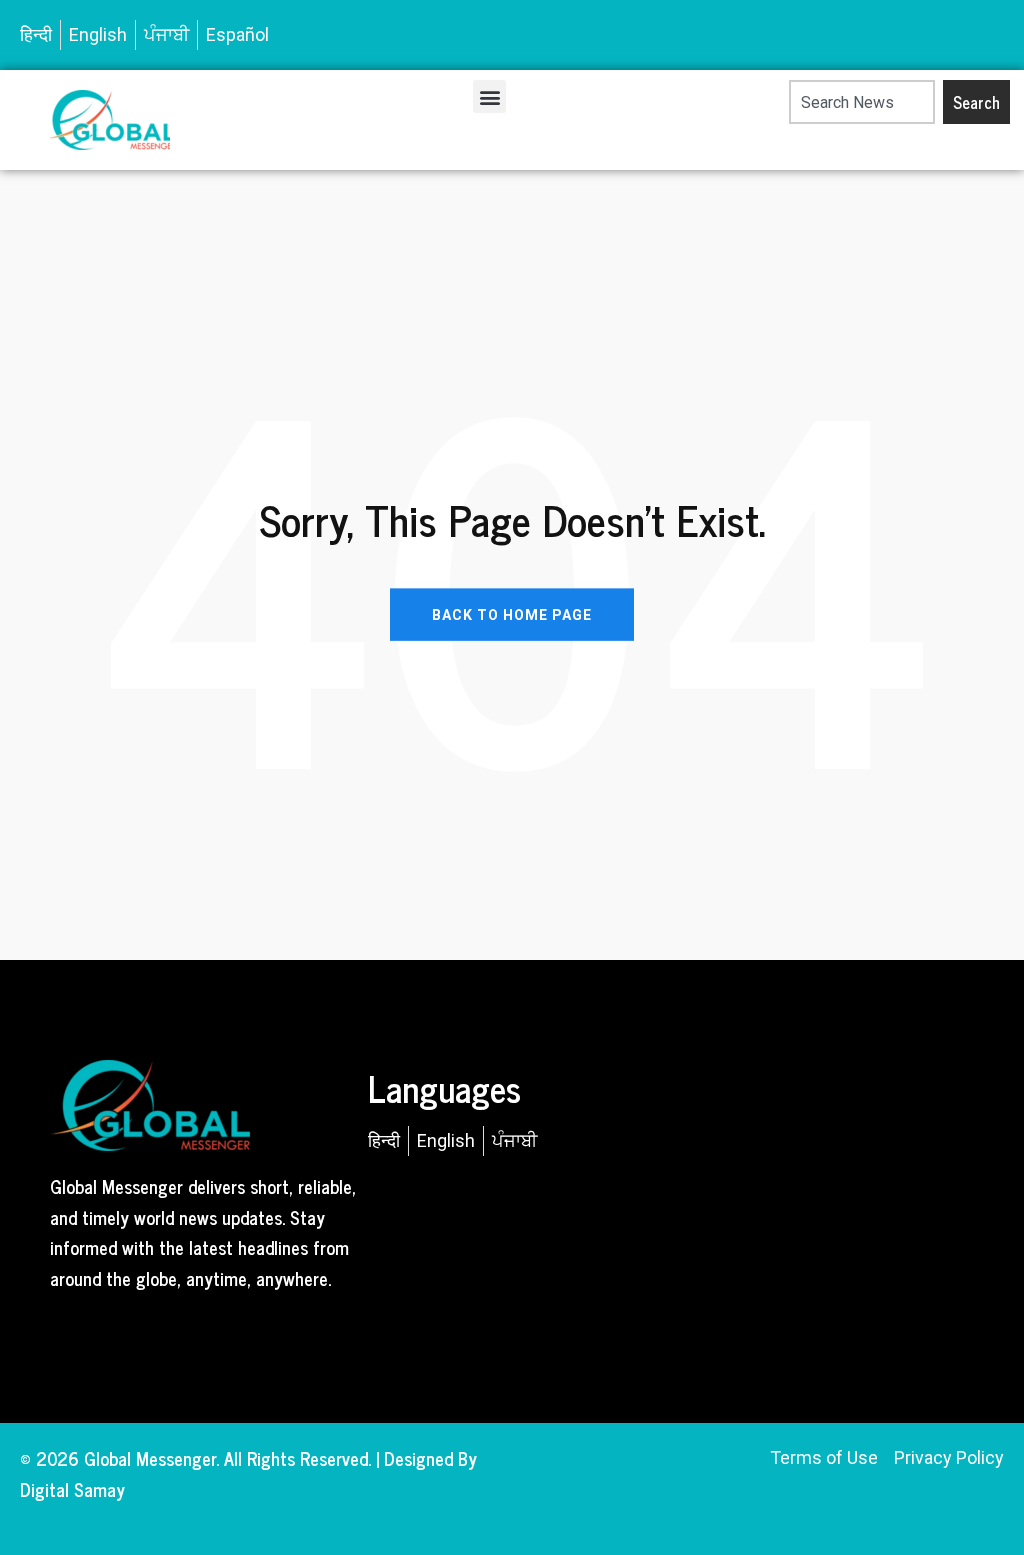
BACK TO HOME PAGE (512, 614)
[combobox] (862, 102)
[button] (489, 96)
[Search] (779, 102)
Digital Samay (72, 1489)
